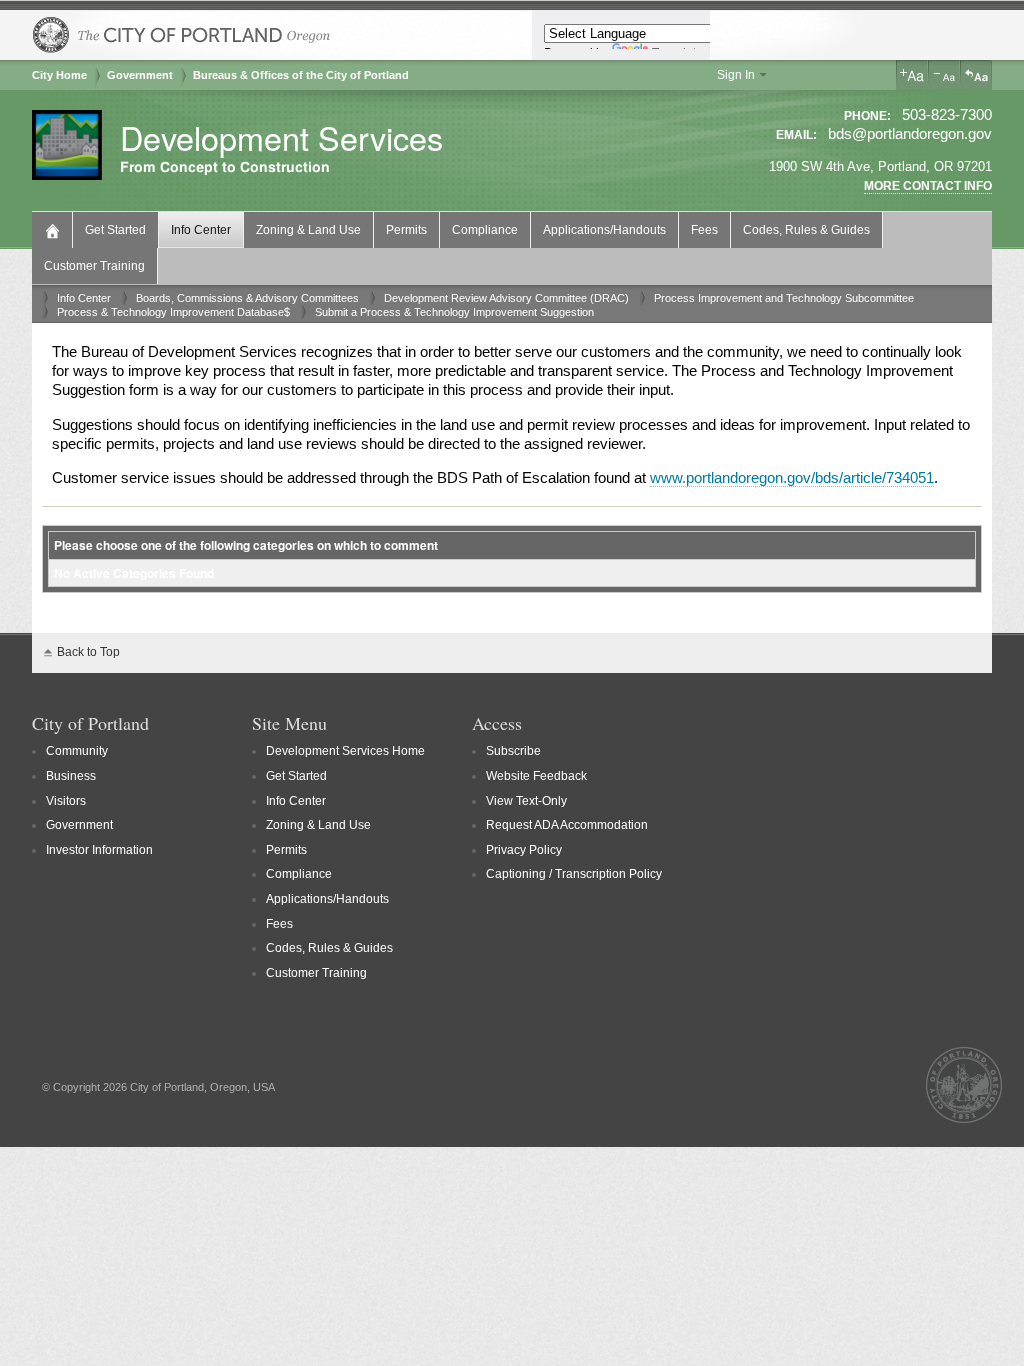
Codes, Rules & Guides (806, 230)
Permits (406, 230)
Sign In (736, 75)
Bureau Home (54, 228)
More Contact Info (928, 186)
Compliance (485, 230)
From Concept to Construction (225, 167)
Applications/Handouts (604, 230)
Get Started (115, 230)
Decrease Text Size (944, 75)
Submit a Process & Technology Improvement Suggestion (454, 312)
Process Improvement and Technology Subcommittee (784, 298)
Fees (704, 230)
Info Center (201, 230)
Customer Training (94, 266)
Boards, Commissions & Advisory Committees (247, 298)
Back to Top (88, 652)
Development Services (281, 137)
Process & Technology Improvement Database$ (173, 312)
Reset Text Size (976, 75)
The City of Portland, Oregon (182, 35)
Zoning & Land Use (308, 230)
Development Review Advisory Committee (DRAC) (506, 298)
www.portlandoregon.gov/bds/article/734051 (792, 478)
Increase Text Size (912, 75)
